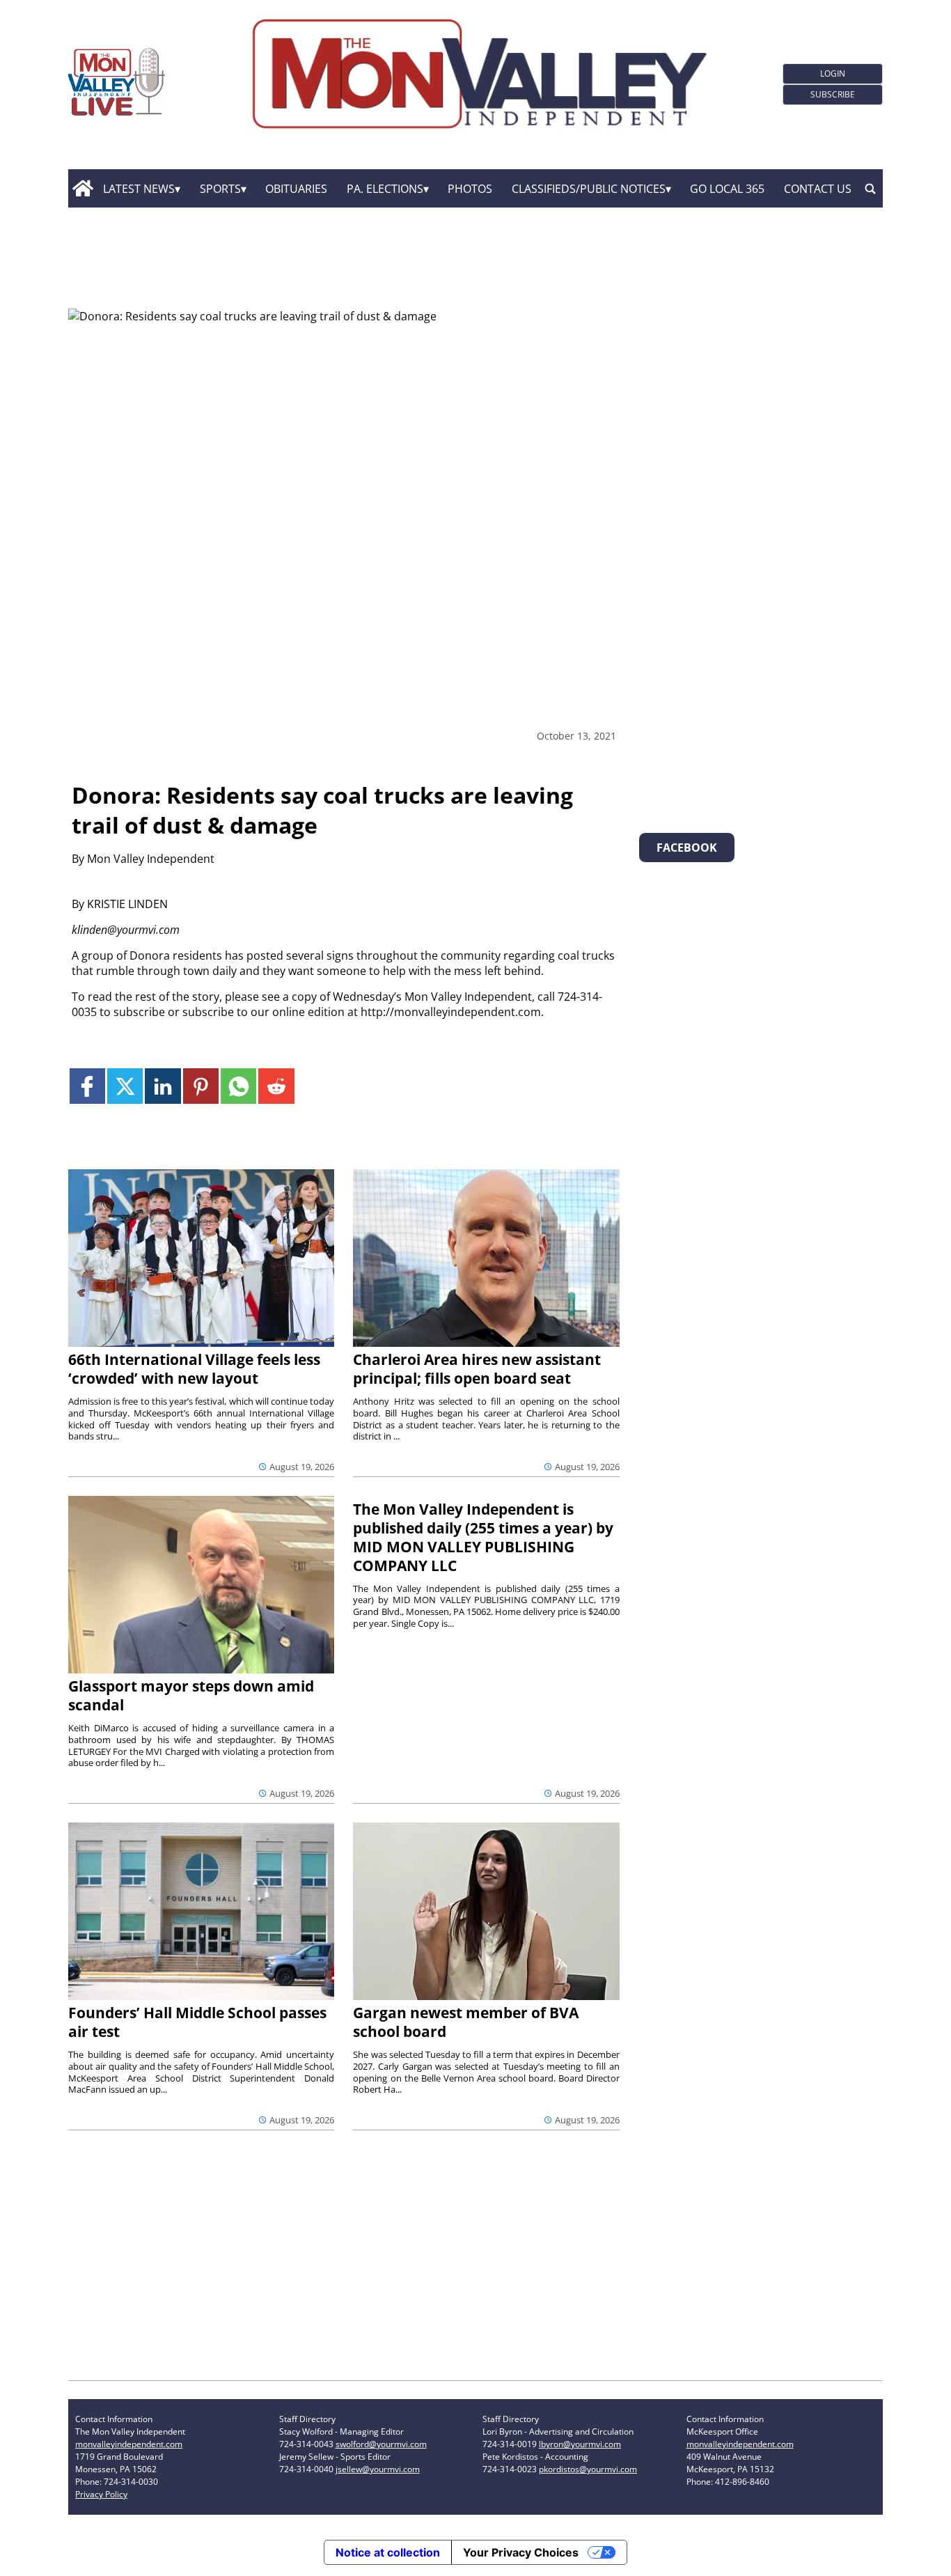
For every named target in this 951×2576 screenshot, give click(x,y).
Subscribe (833, 94)
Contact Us (818, 189)
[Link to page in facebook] (87, 1086)
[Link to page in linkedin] (163, 1086)
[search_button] (870, 189)
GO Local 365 (727, 189)
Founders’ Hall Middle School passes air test (197, 2022)
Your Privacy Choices (521, 2552)
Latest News (139, 189)
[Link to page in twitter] (125, 1086)
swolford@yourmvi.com (381, 2444)
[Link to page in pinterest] (201, 1086)
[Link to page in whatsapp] (238, 1086)
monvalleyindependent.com (129, 2444)
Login (833, 73)
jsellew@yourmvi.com (378, 2469)
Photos (470, 189)
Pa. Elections (385, 189)
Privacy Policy (101, 2494)
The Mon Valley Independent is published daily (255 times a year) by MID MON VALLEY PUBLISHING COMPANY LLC (483, 1537)
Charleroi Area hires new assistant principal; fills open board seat (477, 1369)
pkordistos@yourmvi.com (588, 2469)
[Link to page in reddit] (276, 1086)
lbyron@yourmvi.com (580, 2444)
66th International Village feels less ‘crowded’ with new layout (194, 1369)
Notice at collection (388, 2552)
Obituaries (296, 189)
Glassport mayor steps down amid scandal (191, 1695)
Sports (220, 189)
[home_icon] (82, 189)
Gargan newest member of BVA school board (466, 2022)
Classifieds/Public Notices (589, 189)
